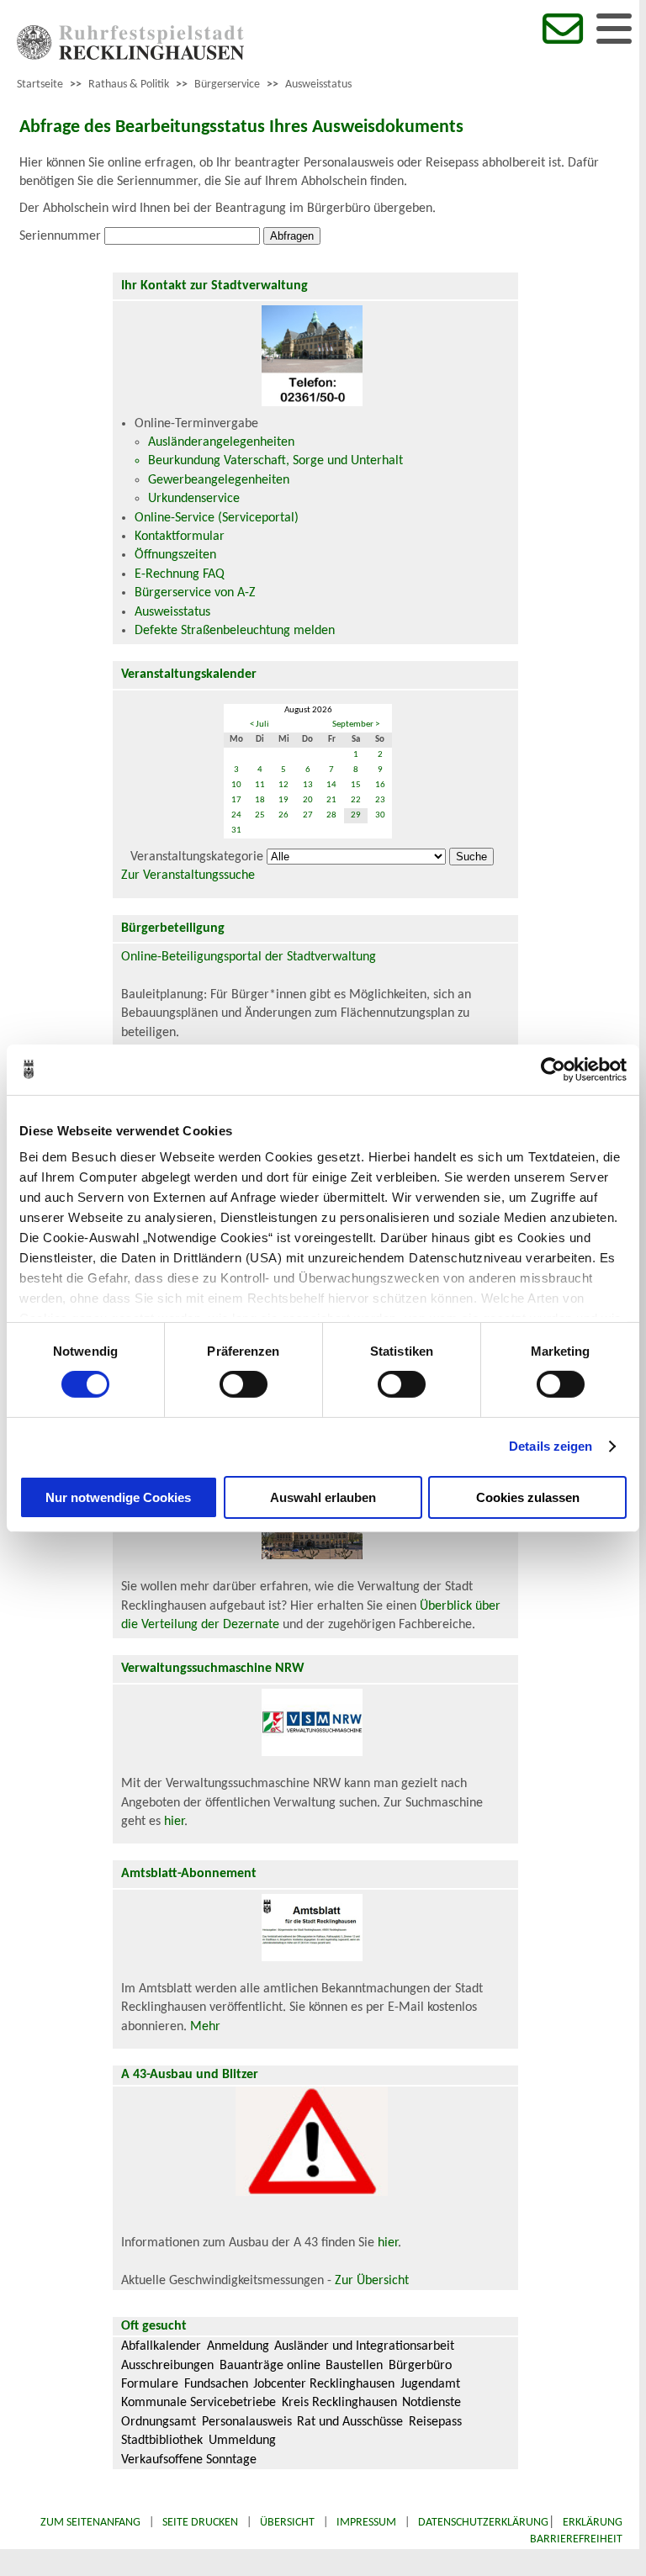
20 (308, 800)
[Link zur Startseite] (130, 56)
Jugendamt (430, 2384)
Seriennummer (60, 236)
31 (236, 830)
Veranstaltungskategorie (197, 857)
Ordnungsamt (159, 2422)
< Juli (259, 725)
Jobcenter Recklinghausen (324, 2384)
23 (380, 800)
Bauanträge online (270, 2366)
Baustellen (354, 2366)
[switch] (244, 1384)
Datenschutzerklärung (483, 2523)
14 (331, 785)
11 (260, 785)
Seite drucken (200, 2523)
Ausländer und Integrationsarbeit (364, 2346)
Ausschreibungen (167, 2366)
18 (260, 800)
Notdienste (432, 2403)
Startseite (40, 85)
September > (356, 725)
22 (356, 800)
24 (236, 815)
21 (331, 800)
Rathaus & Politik (129, 85)
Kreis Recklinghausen (339, 2403)
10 (236, 785)
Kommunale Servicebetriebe (199, 2403)
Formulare (150, 2384)
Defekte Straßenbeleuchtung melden (235, 631)
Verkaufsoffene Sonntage (189, 2460)
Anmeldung (238, 2346)
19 (283, 800)
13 (308, 785)
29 (356, 815)
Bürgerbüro (420, 2366)
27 (308, 815)
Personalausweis (247, 2422)
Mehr (205, 2027)
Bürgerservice (227, 85)
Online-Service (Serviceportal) (217, 518)
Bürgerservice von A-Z (195, 593)
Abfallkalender (161, 2346)
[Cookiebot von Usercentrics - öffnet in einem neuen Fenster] (553, 1069)
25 (260, 815)
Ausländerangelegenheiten (221, 442)
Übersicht (287, 2523)
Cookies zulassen (528, 1497)
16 (380, 785)
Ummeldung (242, 2441)
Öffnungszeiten (175, 555)
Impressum (366, 2523)
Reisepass (435, 2422)
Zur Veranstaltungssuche (188, 875)
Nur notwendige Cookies (118, 1497)
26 (283, 815)
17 (236, 800)
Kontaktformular (180, 537)
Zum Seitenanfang (90, 2523)
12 (283, 785)
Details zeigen (551, 1446)
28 (331, 815)
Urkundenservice (194, 499)
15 (356, 785)
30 (380, 815)
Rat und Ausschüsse (350, 2422)
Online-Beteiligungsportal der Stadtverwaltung (249, 957)
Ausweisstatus (318, 85)
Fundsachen (216, 2384)
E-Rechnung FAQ (180, 574)
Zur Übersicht (372, 2281)
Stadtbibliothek (162, 2441)
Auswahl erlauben (323, 1497)
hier (174, 1822)
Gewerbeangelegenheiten (219, 480)
